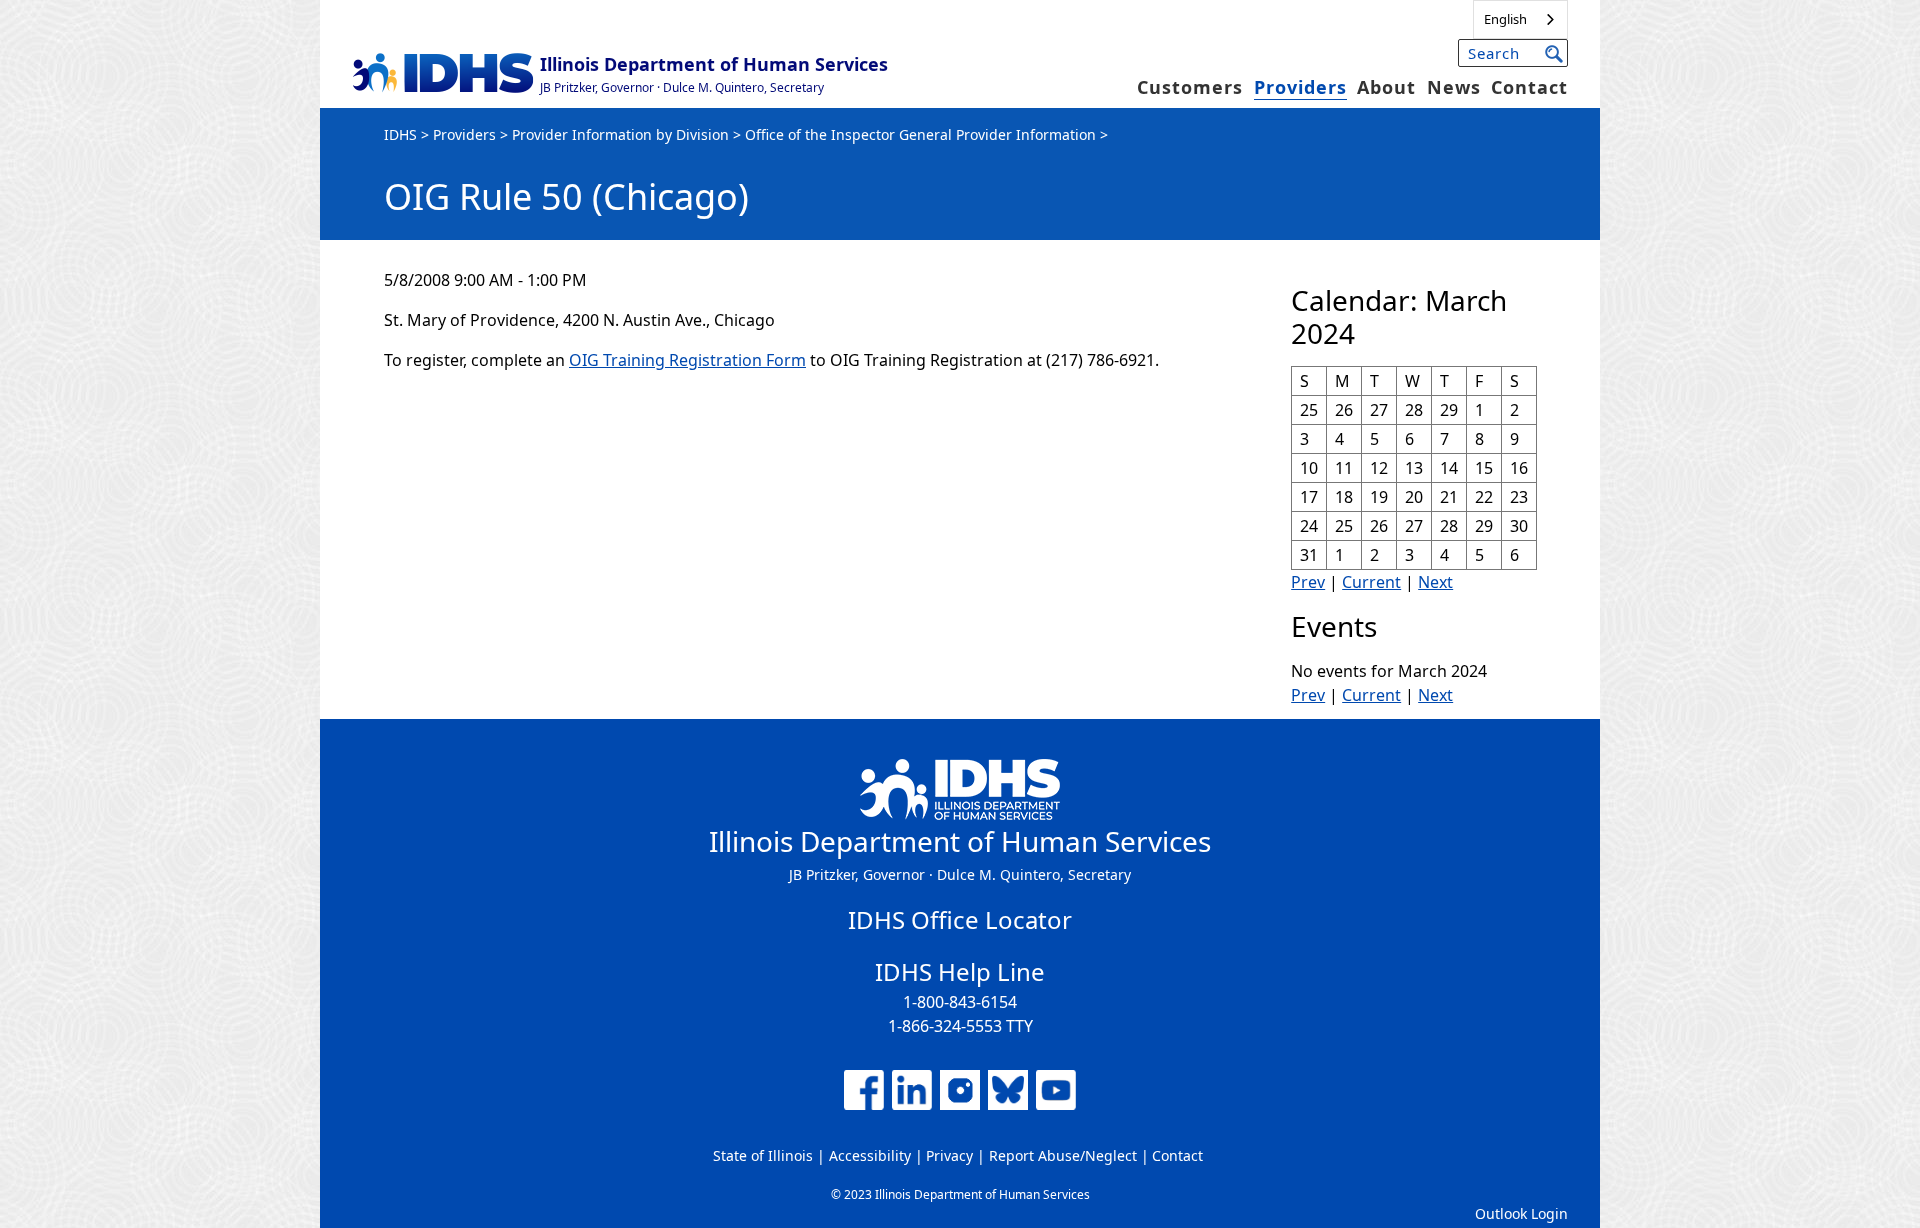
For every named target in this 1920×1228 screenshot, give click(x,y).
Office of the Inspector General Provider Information (920, 134)
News (1454, 87)
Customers (1190, 87)
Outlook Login (1521, 1213)
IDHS (400, 134)
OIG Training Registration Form (687, 360)
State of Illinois (763, 1155)
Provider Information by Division (620, 134)
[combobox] (1520, 19)
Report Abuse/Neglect (1063, 1155)
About (1386, 87)
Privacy (949, 1155)
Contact (1529, 87)
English (1505, 19)
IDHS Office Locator (960, 919)
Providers (1300, 87)
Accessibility (870, 1155)
